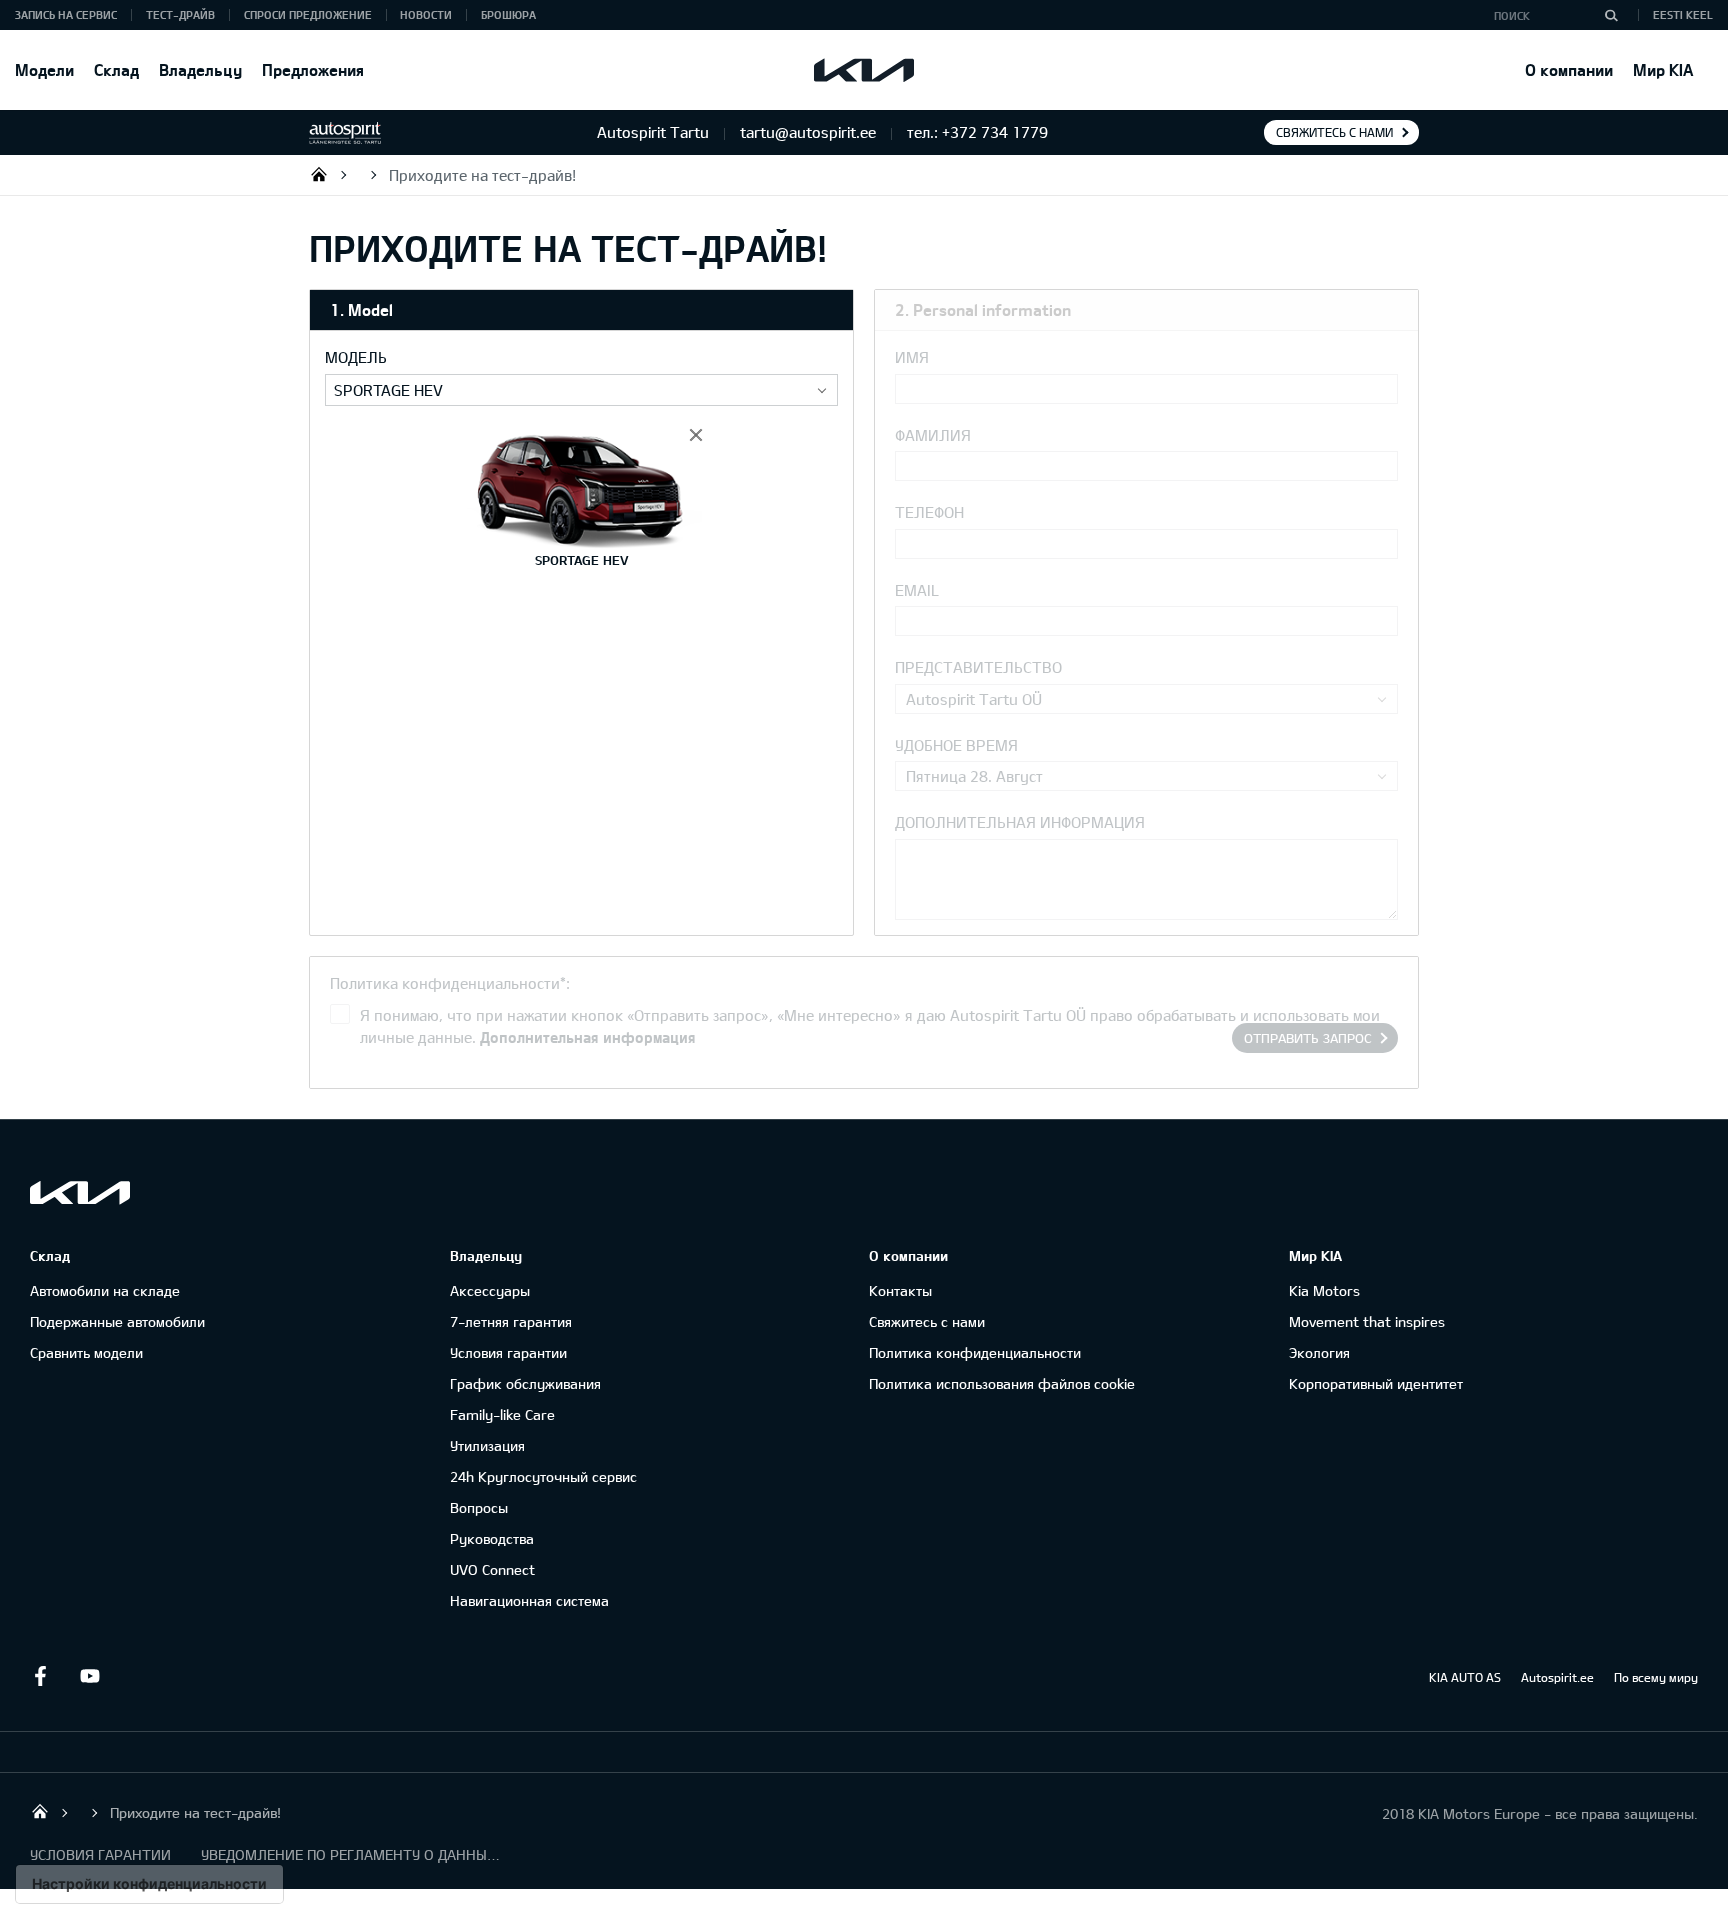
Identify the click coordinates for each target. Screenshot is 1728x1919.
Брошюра (508, 14)
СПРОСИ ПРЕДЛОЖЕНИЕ (308, 14)
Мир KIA (1663, 69)
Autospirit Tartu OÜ (319, 174)
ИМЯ (912, 357)
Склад (116, 69)
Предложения (313, 69)
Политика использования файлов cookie (1002, 1383)
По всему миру (1656, 1677)
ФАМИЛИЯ (933, 435)
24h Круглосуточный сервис (543, 1476)
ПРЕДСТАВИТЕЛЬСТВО (978, 667)
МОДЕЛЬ (356, 357)
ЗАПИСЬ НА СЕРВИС (66, 14)
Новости (426, 14)
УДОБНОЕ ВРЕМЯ (956, 745)
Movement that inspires (1367, 1321)
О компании (1569, 69)
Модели (44, 69)
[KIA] (864, 70)
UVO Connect (492, 1569)
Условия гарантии (508, 1352)
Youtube (90, 1676)
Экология (1319, 1352)
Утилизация (487, 1445)
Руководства (492, 1538)
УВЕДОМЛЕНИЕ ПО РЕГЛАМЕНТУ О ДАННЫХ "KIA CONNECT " (351, 1854)
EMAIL (917, 590)
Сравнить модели (86, 1352)
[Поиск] (1611, 15)
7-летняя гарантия (511, 1321)
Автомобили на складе (105, 1290)
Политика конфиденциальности (975, 1352)
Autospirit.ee (1557, 1677)
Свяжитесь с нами (1334, 132)
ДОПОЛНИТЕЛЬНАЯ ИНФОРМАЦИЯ (1020, 822)
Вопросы (479, 1507)
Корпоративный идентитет (1376, 1383)
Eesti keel (1683, 14)
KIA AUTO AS (1465, 1677)
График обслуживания (525, 1383)
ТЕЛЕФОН (929, 512)
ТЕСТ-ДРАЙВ (180, 14)
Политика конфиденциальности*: (450, 983)
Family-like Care (502, 1414)
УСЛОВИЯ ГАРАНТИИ (100, 1854)
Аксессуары (490, 1290)
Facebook (40, 1676)
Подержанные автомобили (117, 1321)
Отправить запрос (1308, 1038)
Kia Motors (1324, 1290)
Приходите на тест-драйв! (482, 175)
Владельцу (200, 69)
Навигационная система (529, 1600)
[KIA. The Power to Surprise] (80, 1192)
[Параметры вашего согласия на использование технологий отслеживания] (149, 1884)
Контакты (900, 1290)
